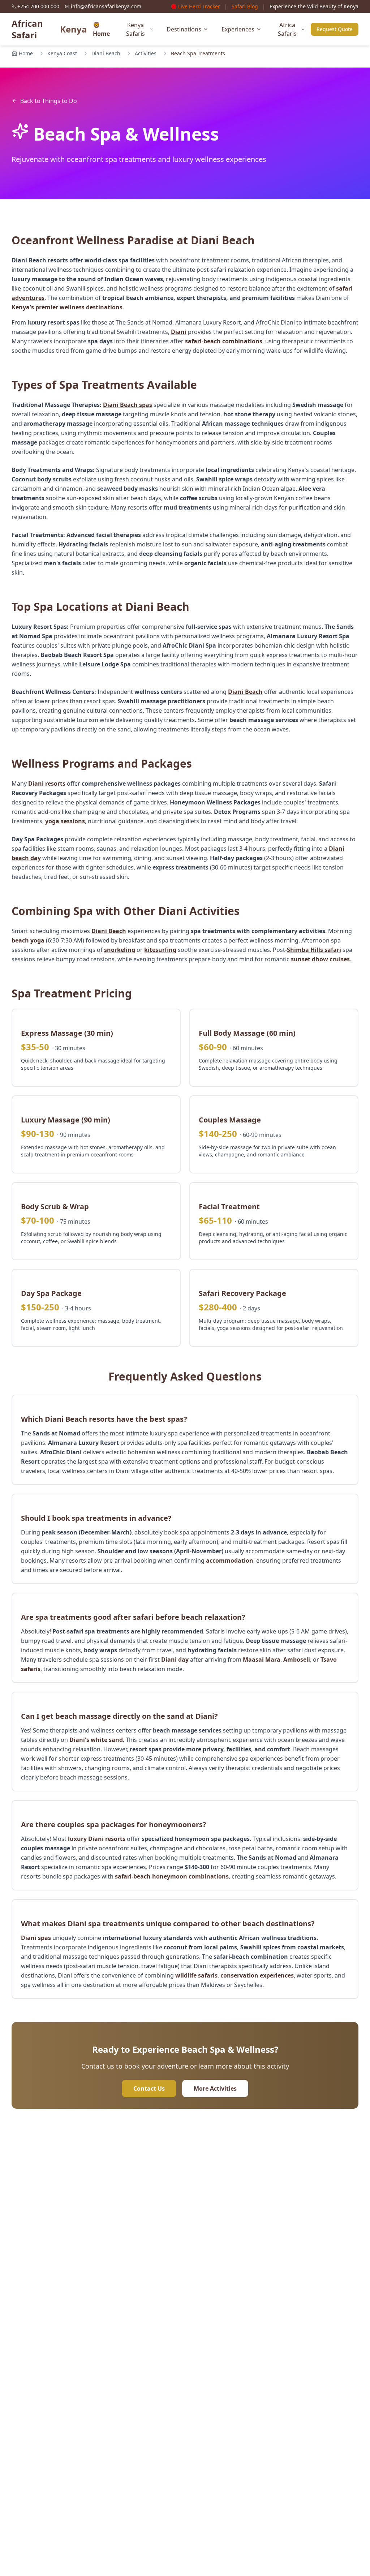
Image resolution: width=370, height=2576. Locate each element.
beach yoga (28, 940)
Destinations (184, 29)
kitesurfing (160, 950)
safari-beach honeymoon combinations (172, 1876)
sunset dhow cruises (320, 959)
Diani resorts (47, 783)
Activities (146, 53)
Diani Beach (106, 53)
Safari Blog (245, 6)
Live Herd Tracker (199, 6)
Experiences (238, 29)
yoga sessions (65, 821)
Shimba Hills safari (314, 950)
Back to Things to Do (49, 101)
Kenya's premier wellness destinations (67, 307)
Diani (179, 332)
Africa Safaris (287, 29)
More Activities (215, 2088)
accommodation (230, 1560)
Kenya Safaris (135, 29)
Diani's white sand (96, 1740)
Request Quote (335, 29)
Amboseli (297, 1660)
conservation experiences (257, 1975)
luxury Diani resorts (97, 1839)
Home (26, 53)
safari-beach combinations (224, 341)
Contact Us (149, 2088)
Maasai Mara (262, 1660)
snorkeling (120, 950)
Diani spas (36, 1938)
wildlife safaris (196, 1975)
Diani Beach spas (128, 405)
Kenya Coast (62, 53)
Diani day (175, 1660)
